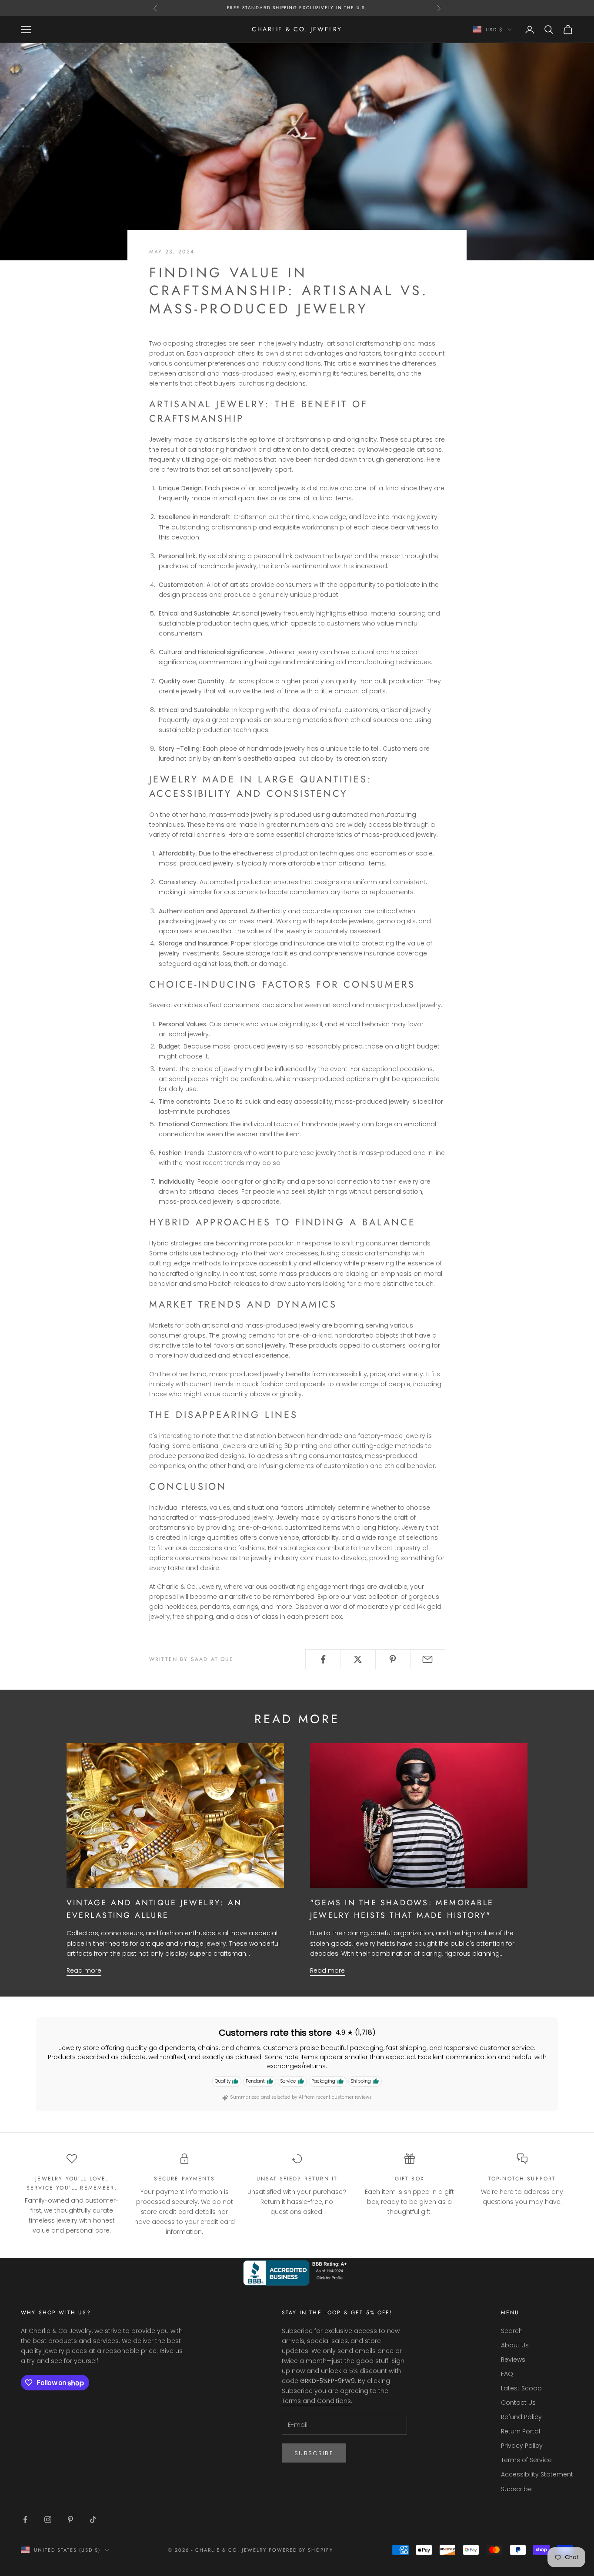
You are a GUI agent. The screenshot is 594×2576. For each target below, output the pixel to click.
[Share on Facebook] (323, 1659)
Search (512, 2331)
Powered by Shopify (301, 2550)
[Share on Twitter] (358, 1659)
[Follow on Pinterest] (70, 2519)
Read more (84, 1970)
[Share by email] (428, 1659)
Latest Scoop (521, 2388)
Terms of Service (526, 2460)
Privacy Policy (522, 2446)
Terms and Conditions (316, 2401)
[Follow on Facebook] (25, 2519)
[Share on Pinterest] (393, 1659)
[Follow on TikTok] (93, 2519)
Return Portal (521, 2431)
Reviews (513, 2360)
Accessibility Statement (537, 2474)
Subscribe (314, 2453)
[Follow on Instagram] (48, 2519)
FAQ (507, 2374)
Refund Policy (521, 2417)
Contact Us (518, 2403)
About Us (515, 2345)
